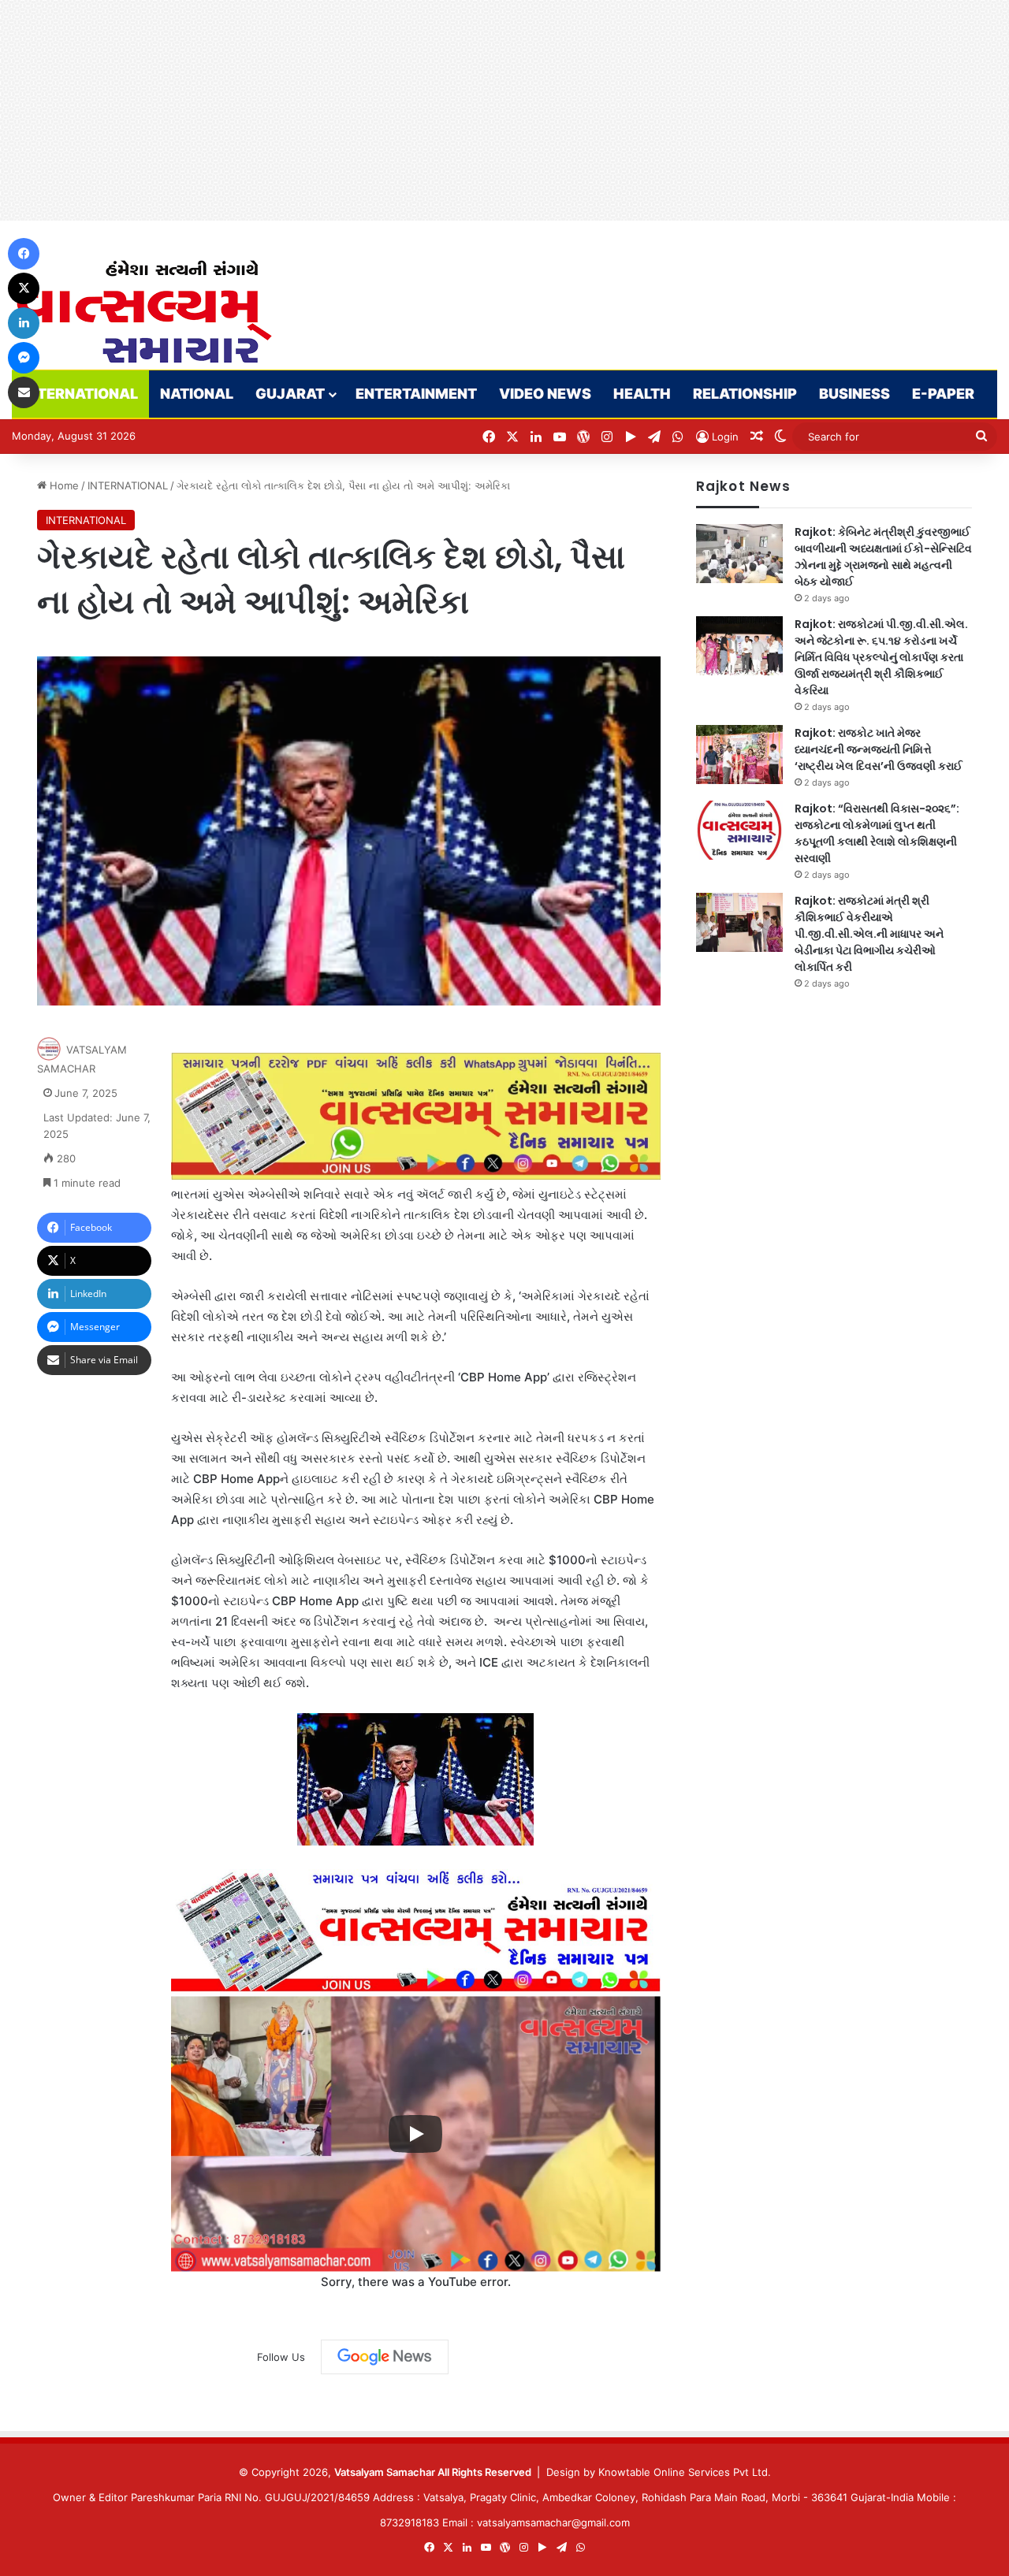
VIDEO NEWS (545, 394)
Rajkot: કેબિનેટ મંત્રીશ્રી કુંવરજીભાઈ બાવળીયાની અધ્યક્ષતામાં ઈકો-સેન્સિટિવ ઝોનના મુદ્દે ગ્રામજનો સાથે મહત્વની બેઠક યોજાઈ (883, 557)
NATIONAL (197, 394)
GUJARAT (290, 394)
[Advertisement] (473, 110)
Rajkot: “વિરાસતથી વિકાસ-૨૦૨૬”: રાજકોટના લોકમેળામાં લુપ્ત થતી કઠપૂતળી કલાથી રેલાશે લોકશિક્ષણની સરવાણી (877, 833)
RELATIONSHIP (745, 394)
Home (63, 485)
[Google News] (385, 2357)
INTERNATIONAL (80, 394)
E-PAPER (943, 394)
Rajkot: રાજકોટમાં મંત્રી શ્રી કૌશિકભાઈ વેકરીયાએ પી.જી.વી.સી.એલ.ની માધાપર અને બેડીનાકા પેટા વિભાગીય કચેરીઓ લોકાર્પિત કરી (869, 934)
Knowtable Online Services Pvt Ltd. (685, 2472)
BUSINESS (854, 394)
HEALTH (642, 394)
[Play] (415, 2134)
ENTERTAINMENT (416, 394)
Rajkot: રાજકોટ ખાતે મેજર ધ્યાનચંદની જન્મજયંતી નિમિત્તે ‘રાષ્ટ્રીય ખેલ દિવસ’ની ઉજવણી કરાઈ (879, 749)
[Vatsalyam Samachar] (143, 312)
